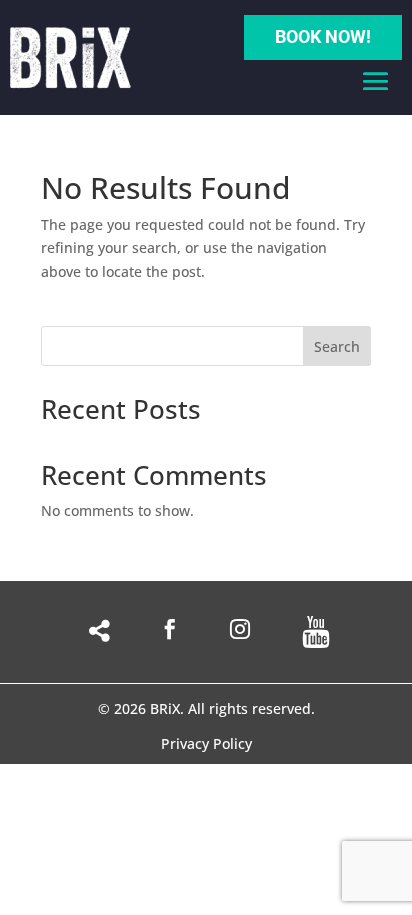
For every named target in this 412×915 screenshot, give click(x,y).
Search (337, 346)
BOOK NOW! (323, 36)
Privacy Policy (206, 745)
